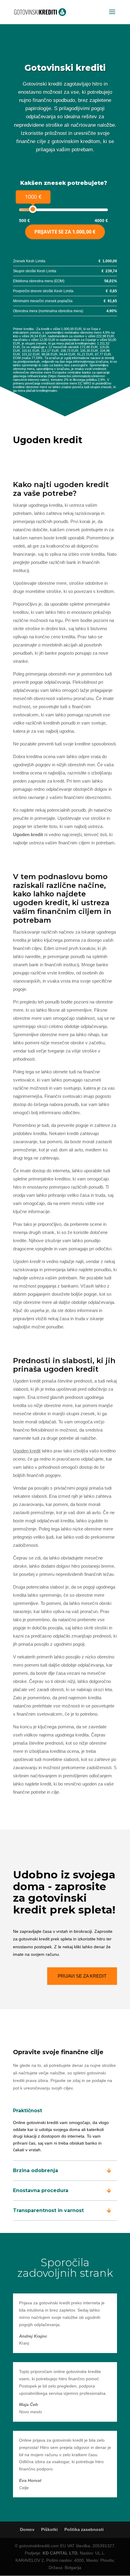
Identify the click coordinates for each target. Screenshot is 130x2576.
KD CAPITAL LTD (60, 2553)
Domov (27, 2529)
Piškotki (49, 2529)
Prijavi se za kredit (82, 1976)
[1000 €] (33, 209)
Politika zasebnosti (84, 2529)
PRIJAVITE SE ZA (65, 232)
